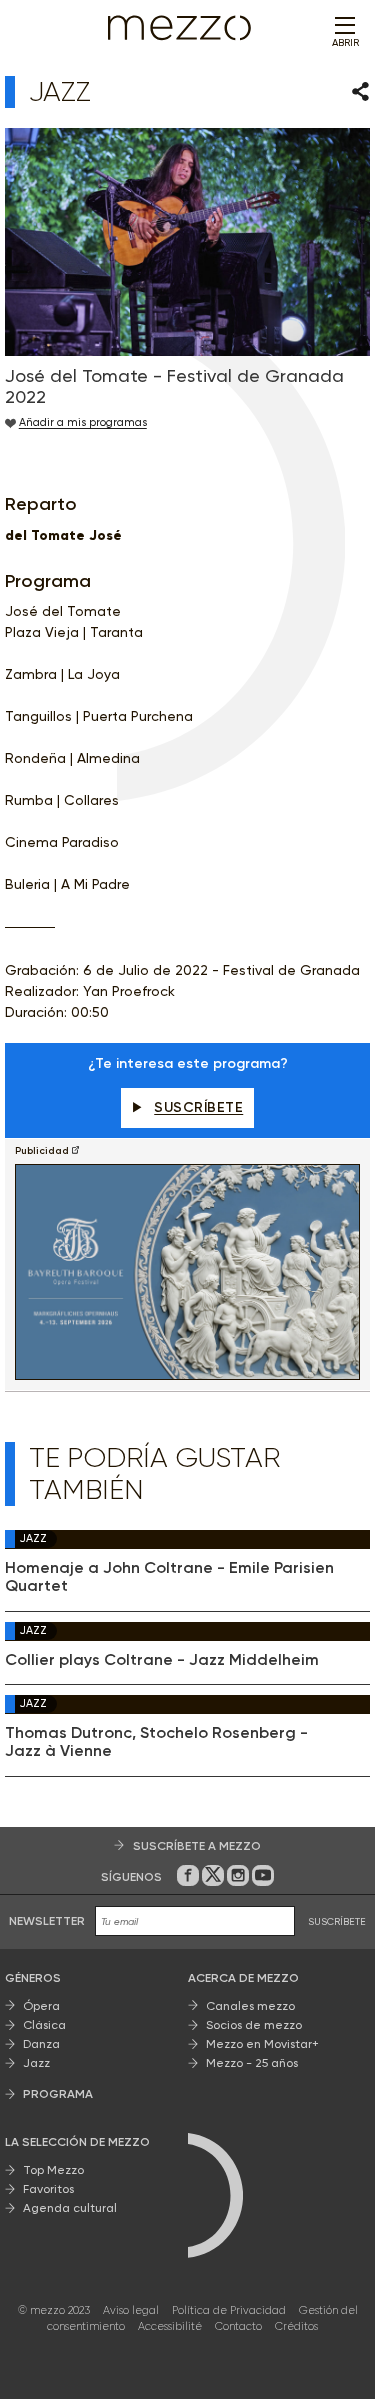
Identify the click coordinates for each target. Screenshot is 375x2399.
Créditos (296, 2326)
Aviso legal (131, 2310)
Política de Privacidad (229, 2310)
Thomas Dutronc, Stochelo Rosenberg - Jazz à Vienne (156, 1742)
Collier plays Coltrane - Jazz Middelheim (162, 1660)
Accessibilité (170, 2326)
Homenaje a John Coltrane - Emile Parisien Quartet (169, 1577)
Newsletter (47, 1921)
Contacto (238, 2326)
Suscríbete (198, 1107)
